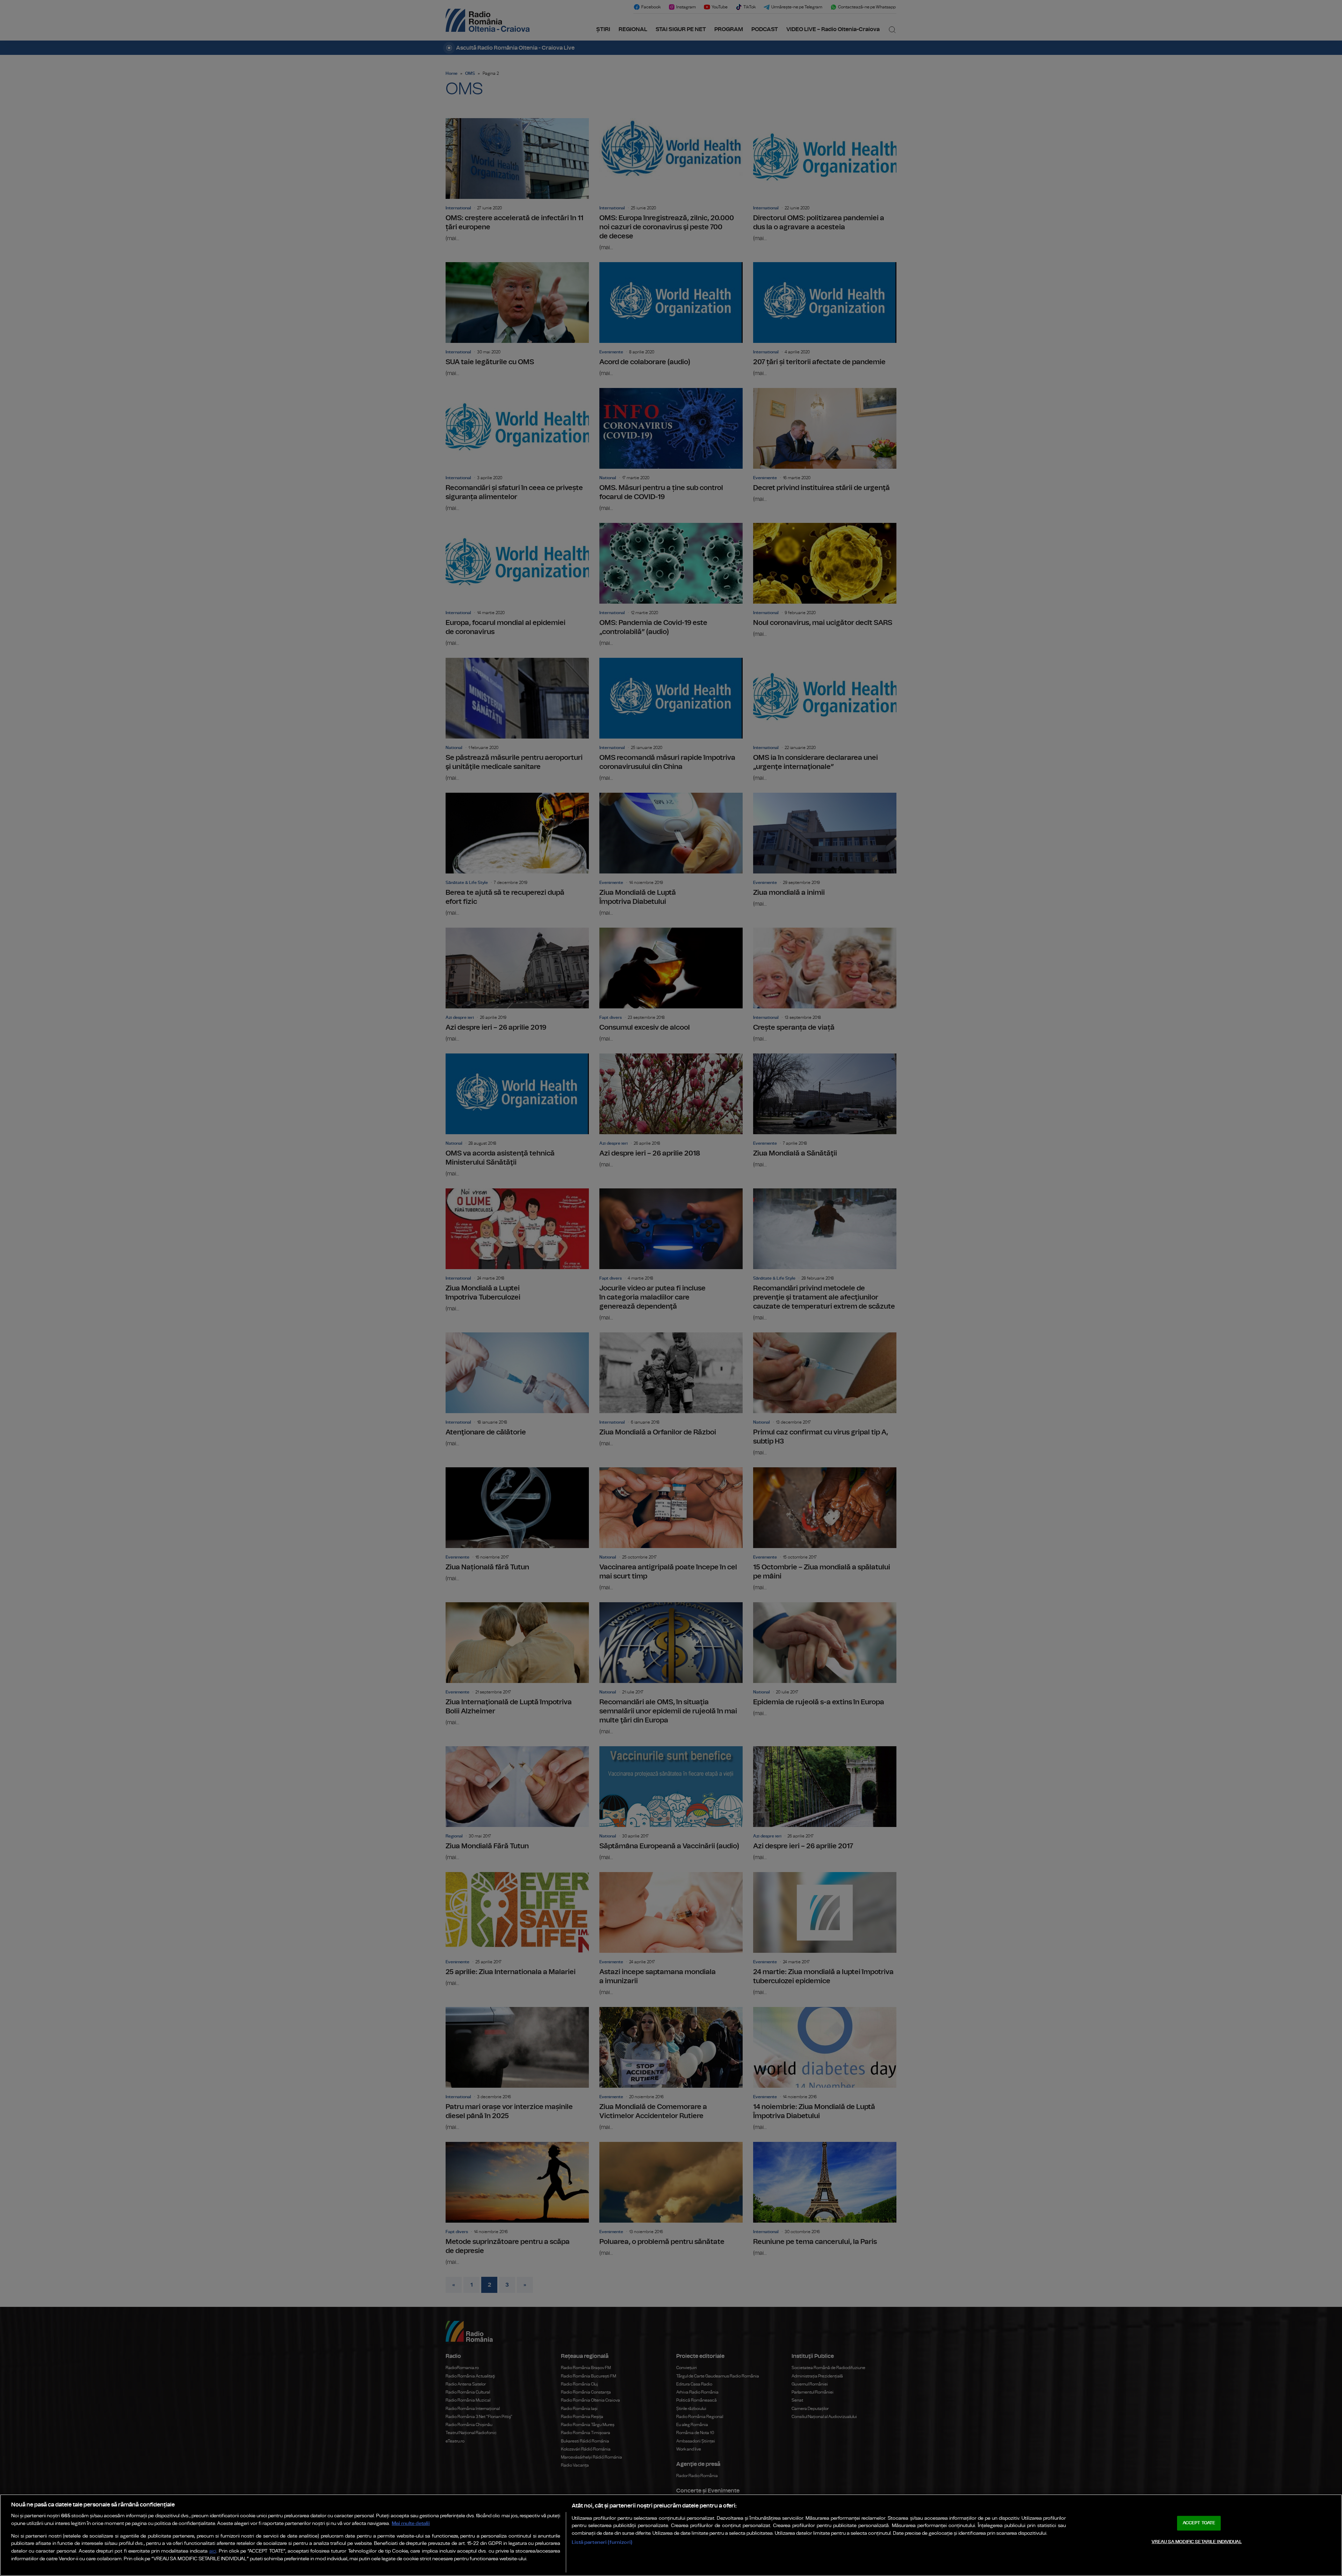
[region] (671, 2535)
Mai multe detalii (411, 2523)
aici (213, 2551)
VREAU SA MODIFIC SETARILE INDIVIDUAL (1197, 2542)
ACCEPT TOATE (1199, 2523)
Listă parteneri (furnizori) (602, 2542)
